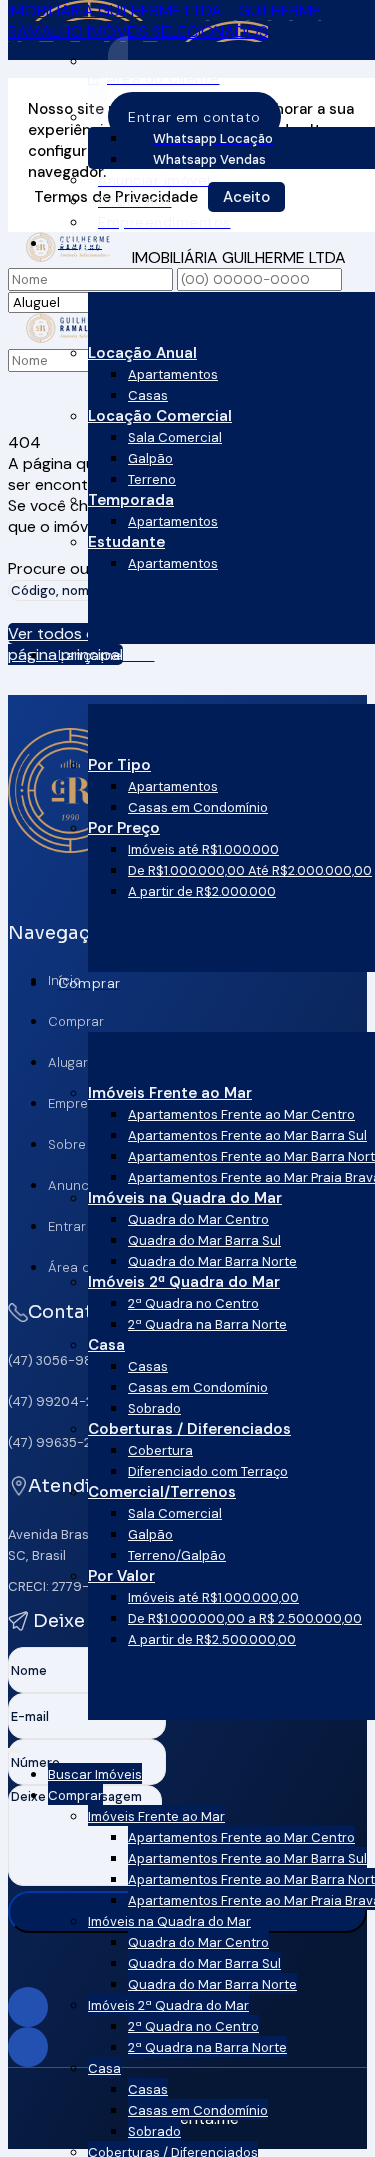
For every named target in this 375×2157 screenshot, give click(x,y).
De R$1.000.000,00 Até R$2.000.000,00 (250, 870)
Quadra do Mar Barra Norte (212, 1261)
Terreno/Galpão (177, 1555)
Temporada (131, 500)
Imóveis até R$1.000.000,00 (213, 1597)
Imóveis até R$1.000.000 (203, 849)
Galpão (150, 458)
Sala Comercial (175, 437)
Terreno (152, 479)
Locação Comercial (160, 416)
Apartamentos (173, 374)
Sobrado (154, 1408)
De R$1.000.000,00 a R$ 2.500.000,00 (245, 1618)
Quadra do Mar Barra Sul (204, 1240)
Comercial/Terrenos (162, 1492)
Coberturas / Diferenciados (189, 1429)
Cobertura (160, 1450)
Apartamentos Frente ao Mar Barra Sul (247, 1135)
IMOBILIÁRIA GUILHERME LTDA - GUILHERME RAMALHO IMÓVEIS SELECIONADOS (164, 21)
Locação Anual (142, 353)
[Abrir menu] (14, 1746)
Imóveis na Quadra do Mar (185, 1198)
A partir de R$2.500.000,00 (212, 1639)
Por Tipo (119, 765)
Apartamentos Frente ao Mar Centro (241, 1114)
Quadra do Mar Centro (198, 1219)
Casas (148, 395)
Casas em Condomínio (198, 807)
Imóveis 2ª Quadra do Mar (184, 1282)
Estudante (126, 542)
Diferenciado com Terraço (208, 1471)
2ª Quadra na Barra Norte (207, 1324)
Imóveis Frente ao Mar (170, 1093)
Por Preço (124, 828)
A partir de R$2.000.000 (202, 891)
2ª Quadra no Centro (193, 1303)
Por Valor (121, 1576)
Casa (106, 1345)
